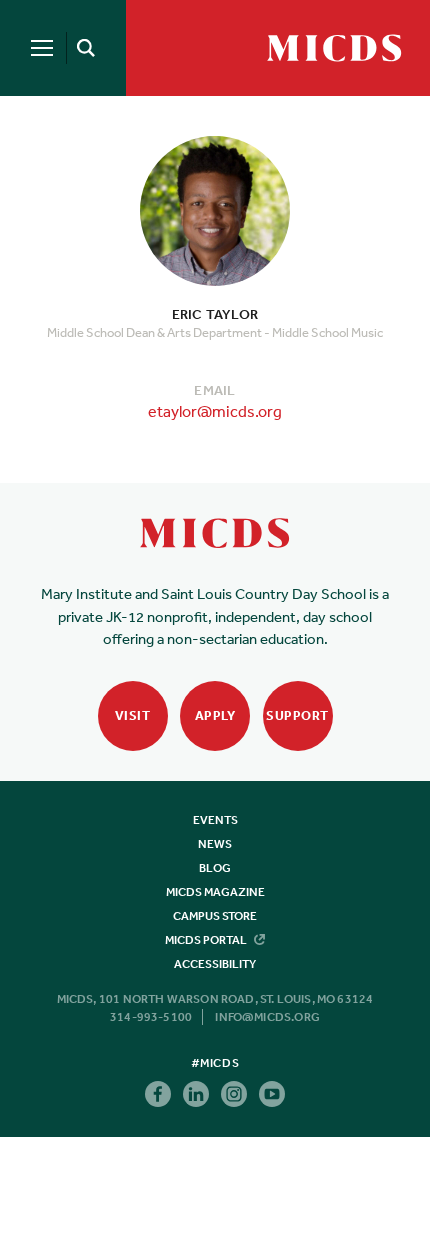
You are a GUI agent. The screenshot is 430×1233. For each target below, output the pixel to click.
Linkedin (196, 1094)
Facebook (158, 1094)
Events (215, 820)
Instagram (234, 1094)
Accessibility (215, 964)
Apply (215, 715)
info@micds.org (267, 1017)
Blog (215, 868)
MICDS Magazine (215, 892)
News (215, 844)
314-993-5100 (151, 1017)
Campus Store (215, 916)
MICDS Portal (207, 940)
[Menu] (42, 48)
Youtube (272, 1094)
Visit (133, 715)
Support (297, 715)
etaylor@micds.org (215, 411)
